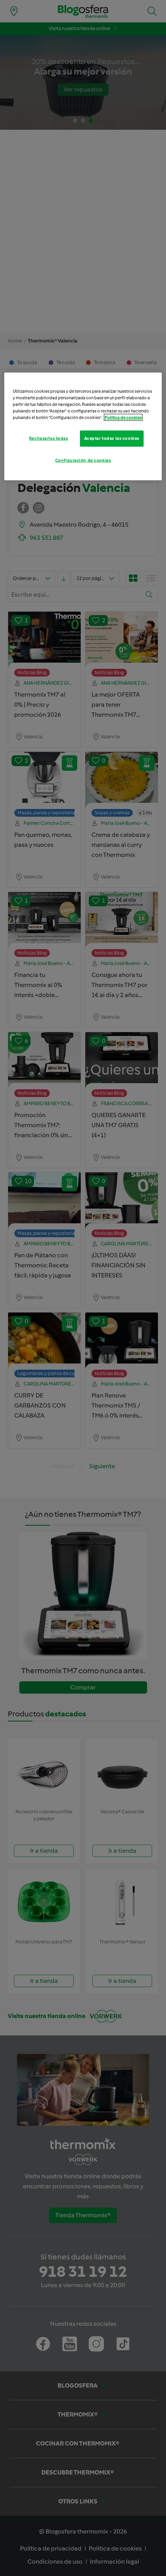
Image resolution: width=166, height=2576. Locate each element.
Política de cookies (123, 417)
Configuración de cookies (83, 460)
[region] (83, 426)
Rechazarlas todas (49, 438)
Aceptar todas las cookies (112, 438)
